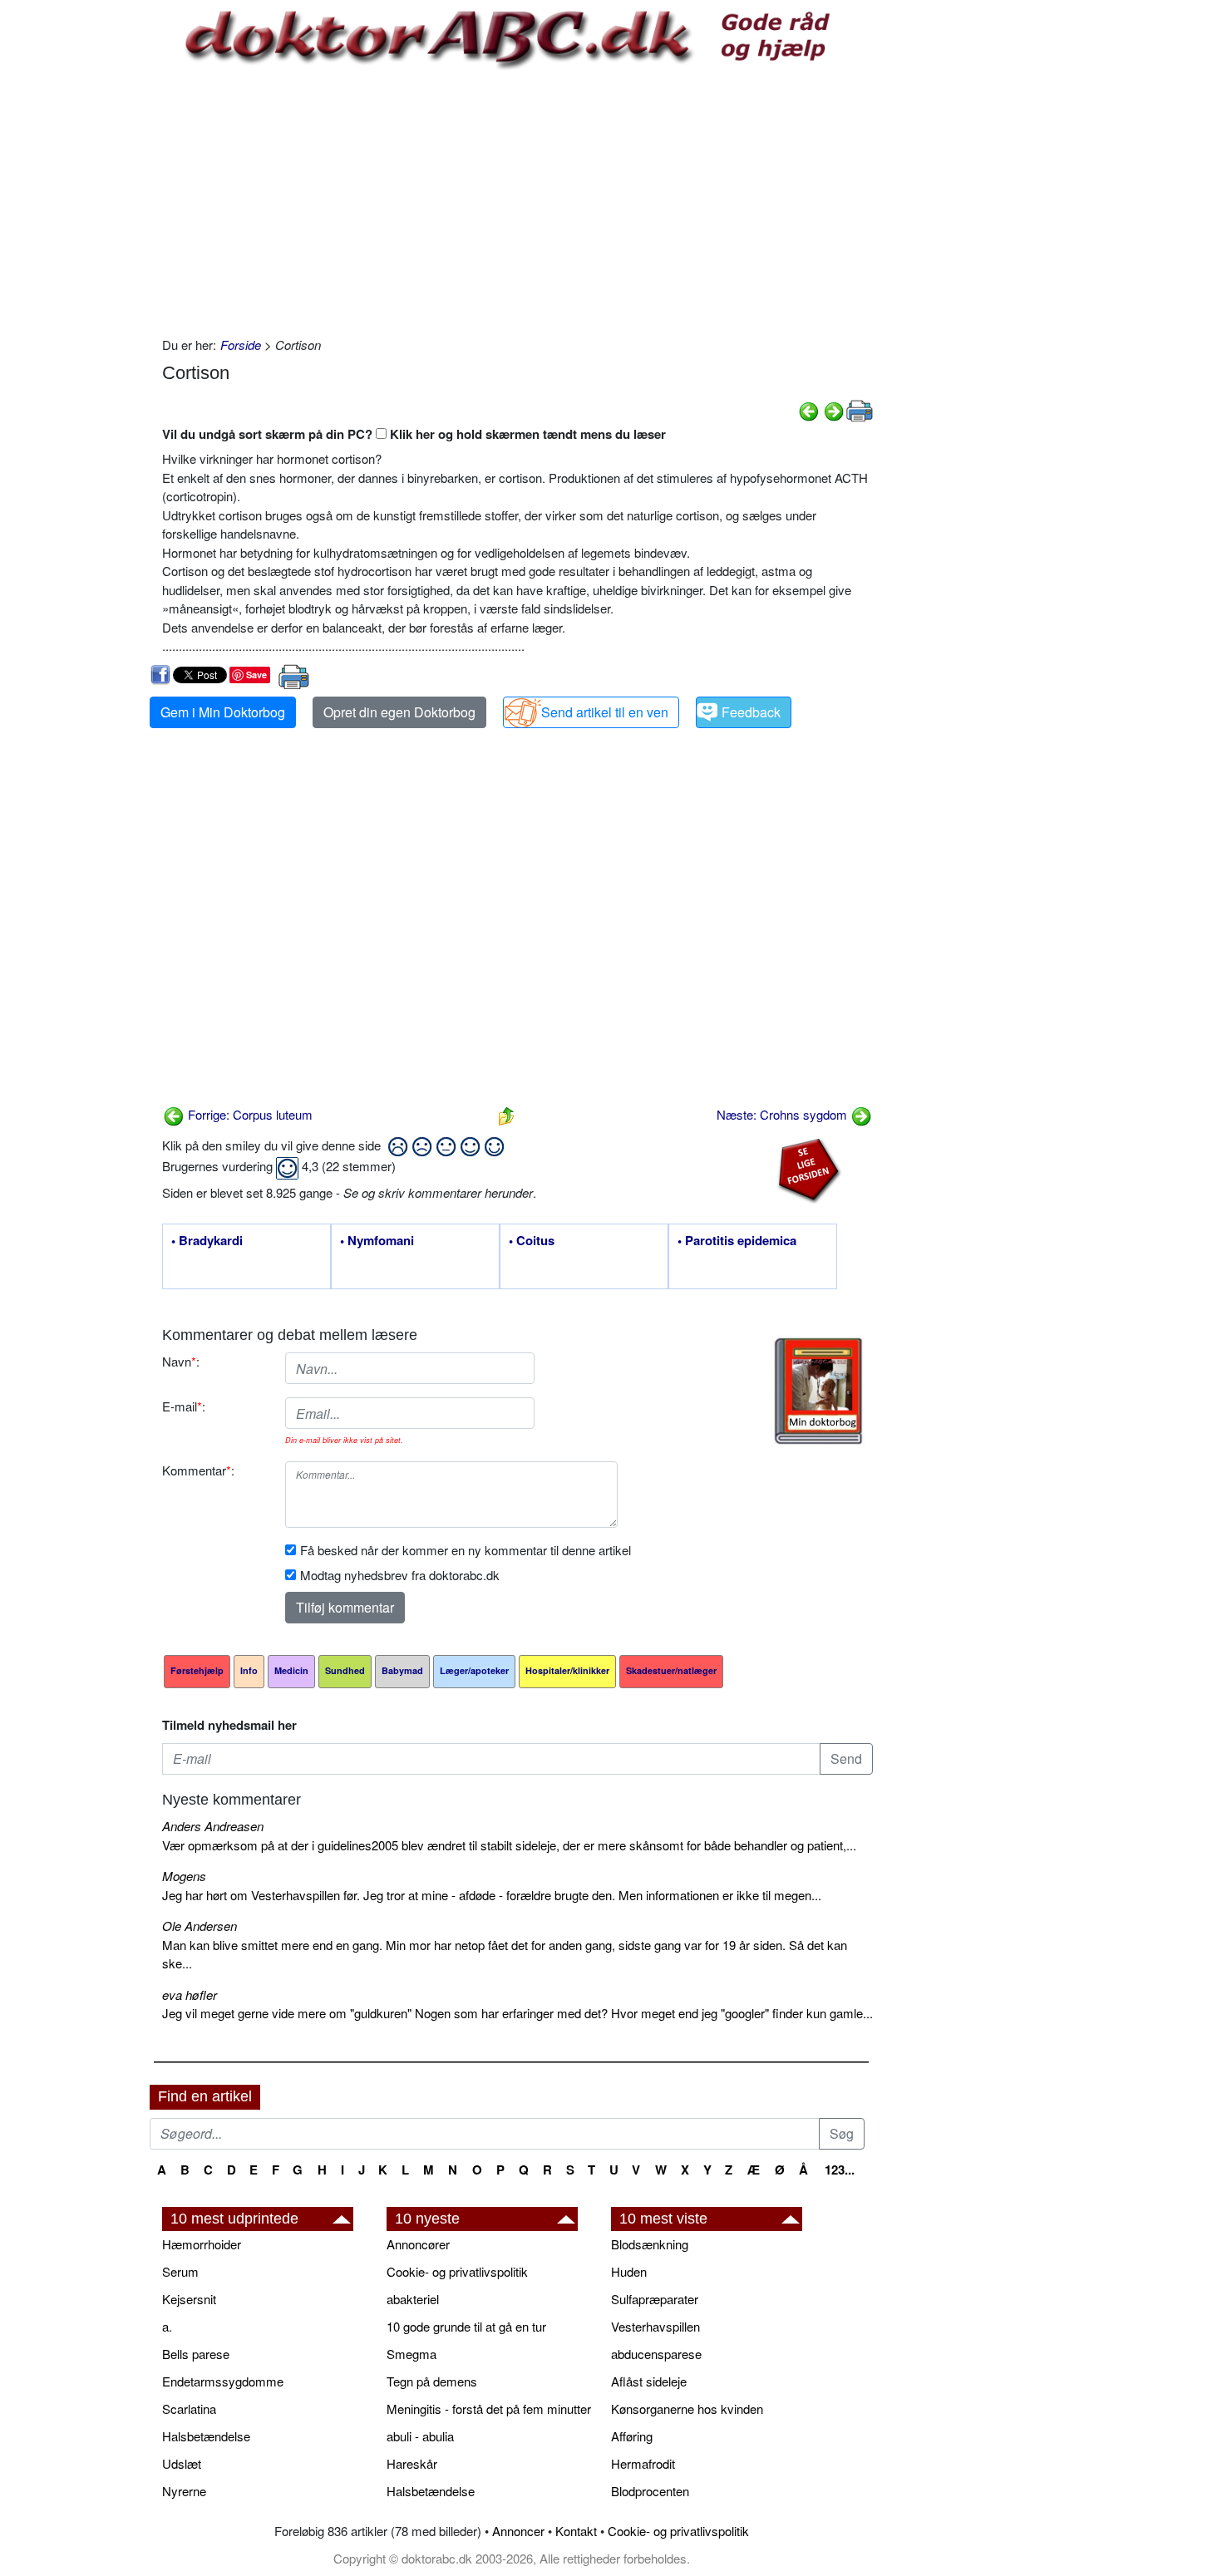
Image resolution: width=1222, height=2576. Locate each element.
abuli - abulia (420, 2436)
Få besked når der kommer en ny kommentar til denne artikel (466, 1550)
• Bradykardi (207, 1241)
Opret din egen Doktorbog (399, 712)
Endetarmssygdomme (223, 2381)
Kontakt (576, 2531)
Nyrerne (184, 2491)
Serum (180, 2271)
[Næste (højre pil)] (834, 409)
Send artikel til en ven (605, 712)
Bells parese (196, 2354)
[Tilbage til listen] (506, 1114)
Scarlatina (189, 2409)
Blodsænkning (650, 2244)
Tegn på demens (432, 2381)
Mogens (184, 1876)
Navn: (181, 1361)
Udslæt (182, 2463)
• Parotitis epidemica (737, 1241)
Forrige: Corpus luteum (249, 1114)
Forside (241, 345)
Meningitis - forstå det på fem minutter (489, 2409)
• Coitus (532, 1241)
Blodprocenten (650, 2491)
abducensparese (656, 2354)
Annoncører (418, 2244)
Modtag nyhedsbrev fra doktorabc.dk (400, 1575)
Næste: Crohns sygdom (783, 1114)
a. (167, 2326)
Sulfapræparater (655, 2299)
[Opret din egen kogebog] (818, 1391)
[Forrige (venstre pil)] (809, 409)
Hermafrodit (643, 2463)
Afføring (632, 2436)
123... (840, 2170)
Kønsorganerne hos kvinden (687, 2409)
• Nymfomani (377, 1241)
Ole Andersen (200, 1926)
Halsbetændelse (206, 2436)
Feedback (751, 712)
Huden (629, 2271)
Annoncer (518, 2531)
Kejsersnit (189, 2299)
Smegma (411, 2354)
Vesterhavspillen (655, 2326)
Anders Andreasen (213, 1826)
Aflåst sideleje (649, 2381)
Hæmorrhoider (202, 2244)
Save (256, 675)
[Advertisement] (517, 203)
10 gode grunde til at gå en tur (466, 2326)
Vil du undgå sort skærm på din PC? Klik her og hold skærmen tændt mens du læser (414, 434)
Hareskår (412, 2463)
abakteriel (413, 2299)
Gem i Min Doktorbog (223, 712)
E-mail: (184, 1406)
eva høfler (190, 1995)
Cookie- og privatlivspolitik (457, 2271)
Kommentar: (198, 1470)
